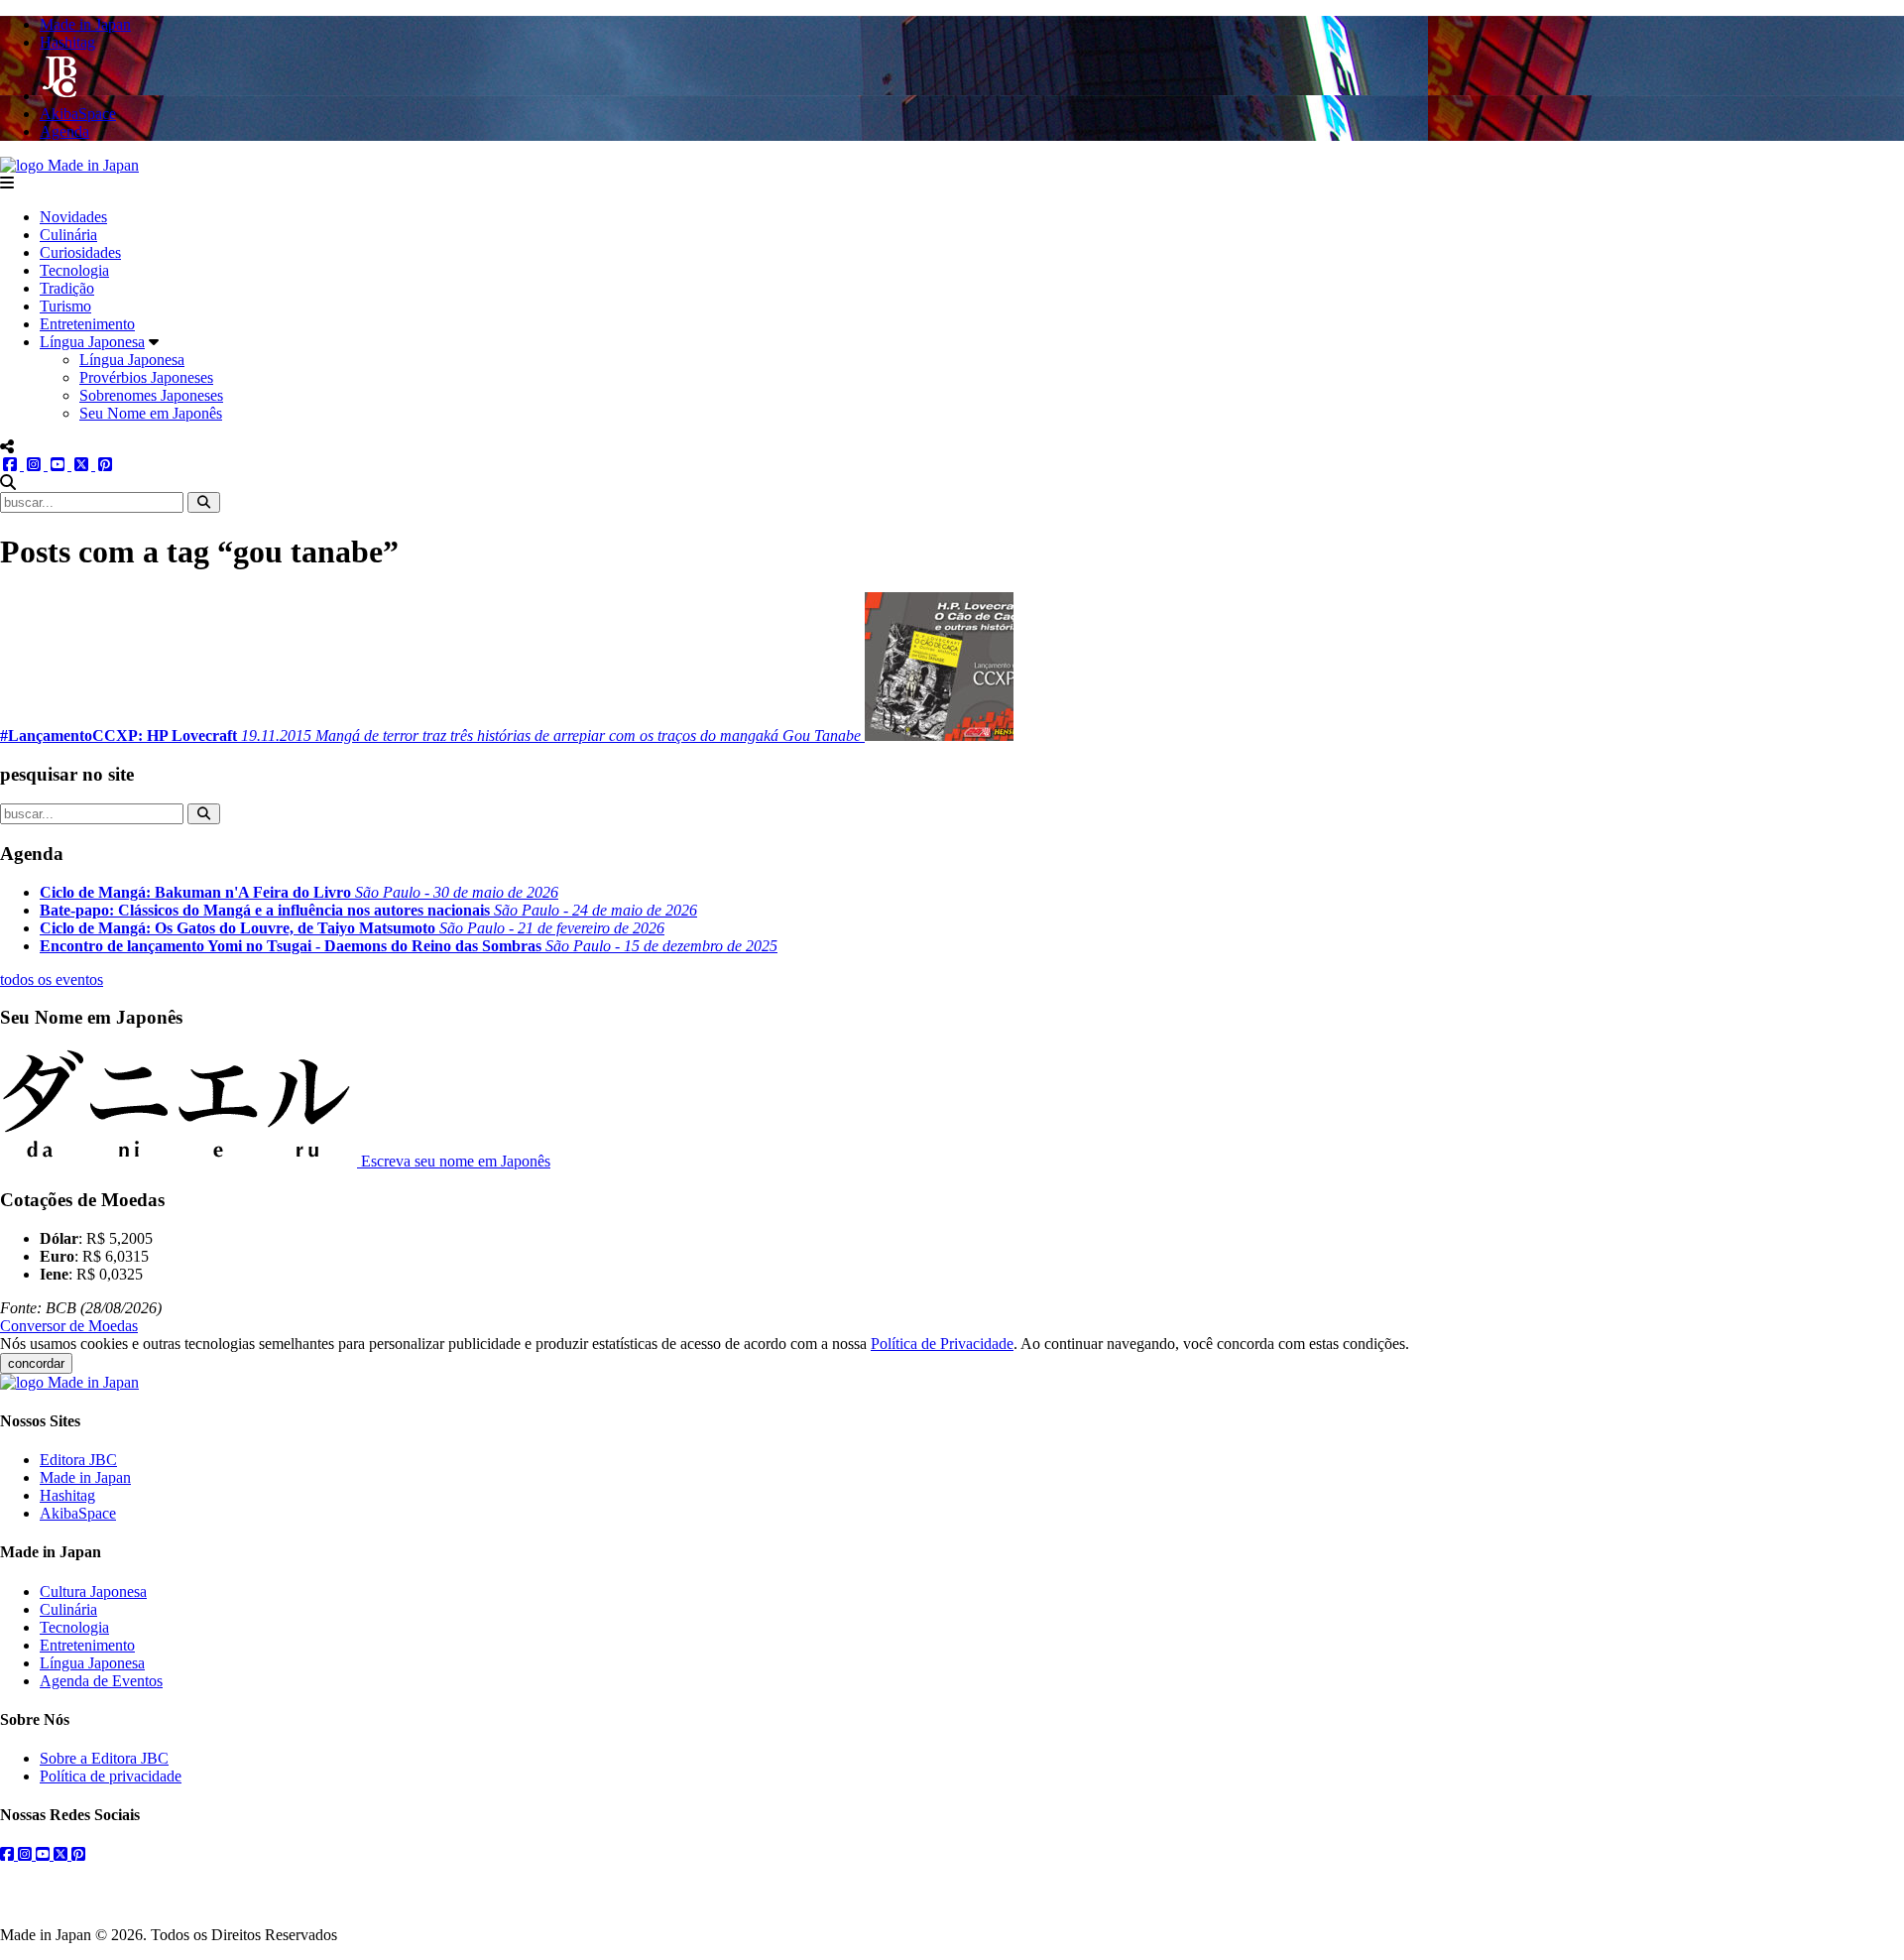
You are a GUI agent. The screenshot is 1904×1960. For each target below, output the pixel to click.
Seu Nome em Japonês (151, 413)
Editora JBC (78, 1460)
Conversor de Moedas (69, 1326)
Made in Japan (85, 1477)
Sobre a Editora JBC (104, 1758)
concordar (36, 1363)
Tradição (67, 288)
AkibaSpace (78, 1513)
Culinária (68, 235)
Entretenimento (87, 324)
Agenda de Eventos (101, 1681)
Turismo (65, 306)
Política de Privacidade (942, 1344)
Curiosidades (80, 252)
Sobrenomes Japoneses (151, 395)
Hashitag (67, 1495)
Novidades (73, 217)
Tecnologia (74, 270)
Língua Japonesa (92, 342)
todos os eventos (52, 980)
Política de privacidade (111, 1776)
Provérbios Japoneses (146, 377)
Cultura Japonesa (93, 1592)
